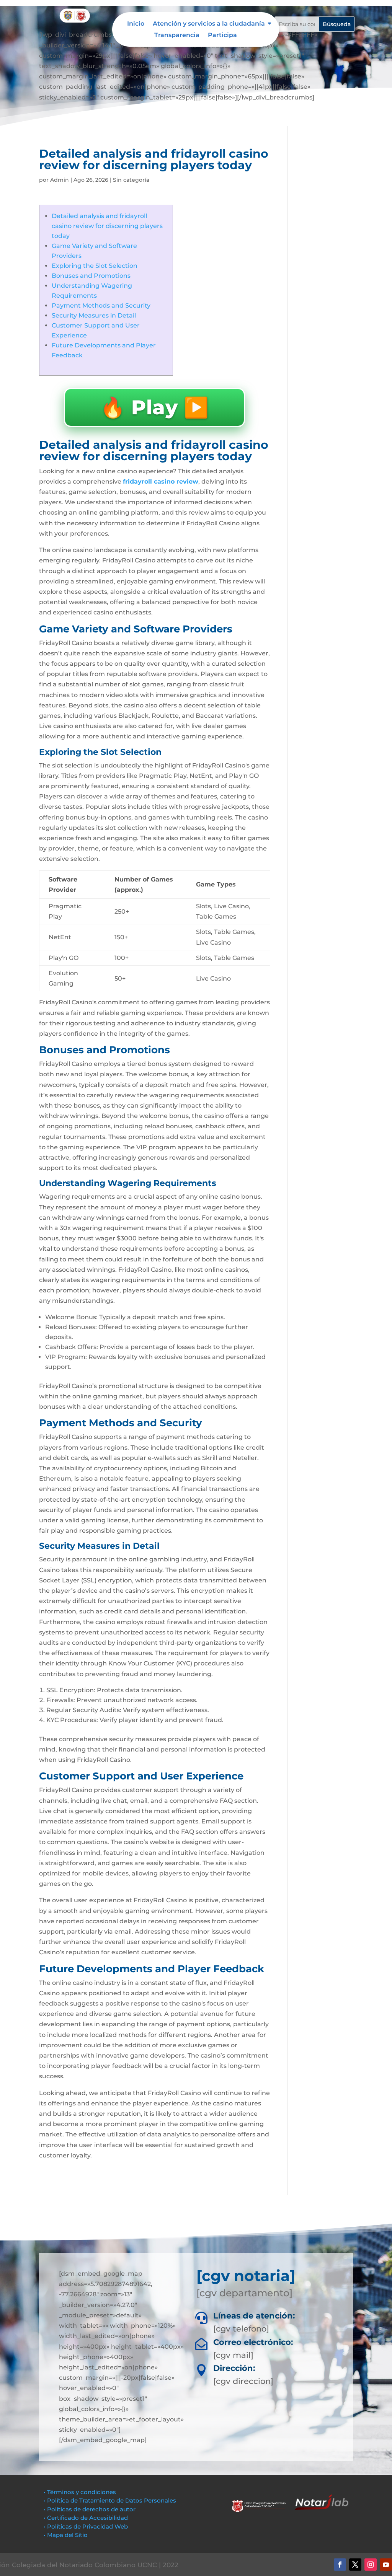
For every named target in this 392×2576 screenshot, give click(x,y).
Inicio (136, 24)
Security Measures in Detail (94, 315)
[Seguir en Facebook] (340, 2565)
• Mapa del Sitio (66, 2535)
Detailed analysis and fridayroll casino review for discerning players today (107, 226)
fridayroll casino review (161, 481)
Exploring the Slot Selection (95, 266)
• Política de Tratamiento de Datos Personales (110, 2500)
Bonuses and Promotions (91, 276)
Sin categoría (131, 180)
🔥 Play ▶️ (154, 407)
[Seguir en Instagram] (371, 2565)
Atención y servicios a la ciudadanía (209, 24)
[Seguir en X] (355, 2565)
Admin (60, 180)
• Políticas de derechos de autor (90, 2509)
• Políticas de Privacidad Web (86, 2526)
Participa (222, 36)
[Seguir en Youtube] (386, 2565)
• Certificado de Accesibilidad (86, 2518)
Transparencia (177, 36)
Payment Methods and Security (101, 306)
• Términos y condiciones (80, 2492)
